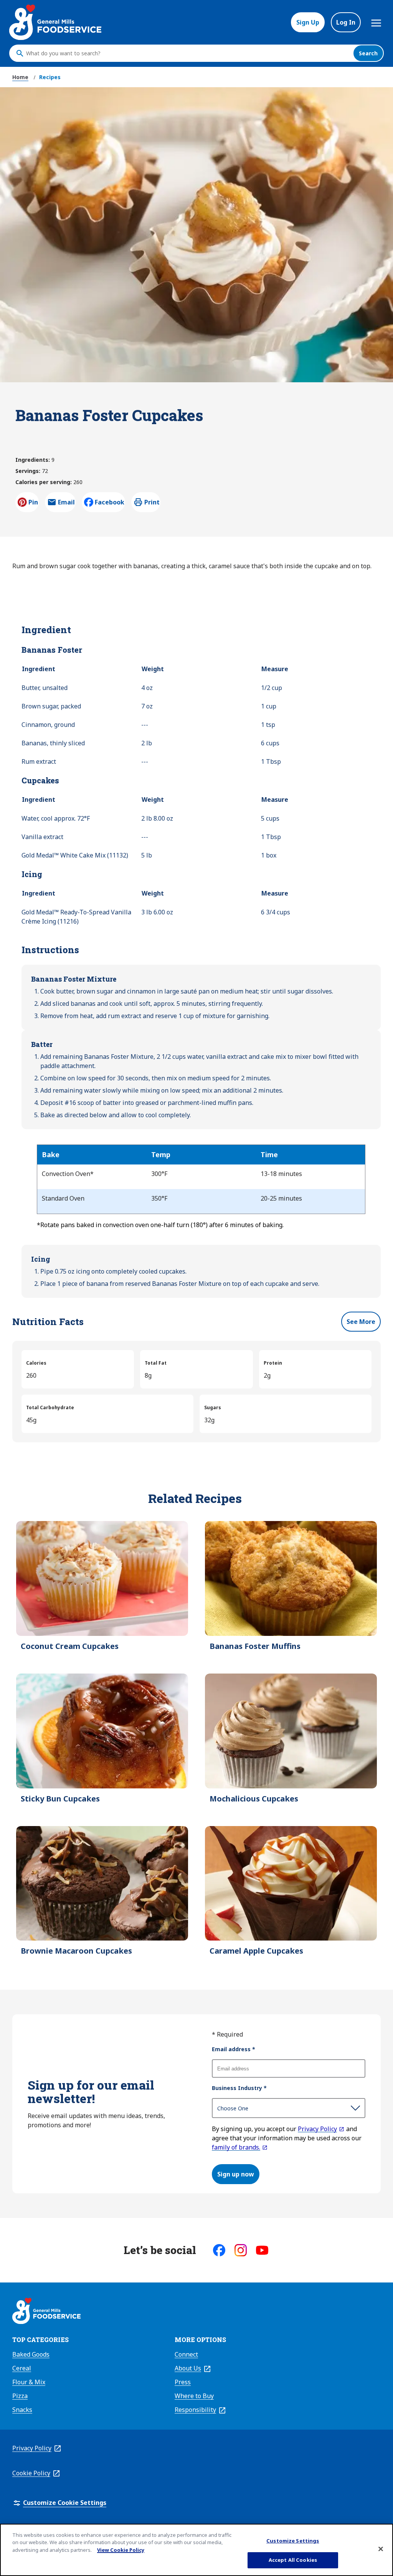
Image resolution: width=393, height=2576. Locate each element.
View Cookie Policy (121, 2550)
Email (66, 504)
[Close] (381, 2549)
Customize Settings (293, 2541)
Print (152, 502)
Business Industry (239, 2088)
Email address (234, 2049)
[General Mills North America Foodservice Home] (55, 22)
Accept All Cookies (293, 2560)
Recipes (50, 77)
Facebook (110, 502)
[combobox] (188, 53)
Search (368, 53)
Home (20, 77)
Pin (33, 502)
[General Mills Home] (46, 2312)
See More (361, 1322)
